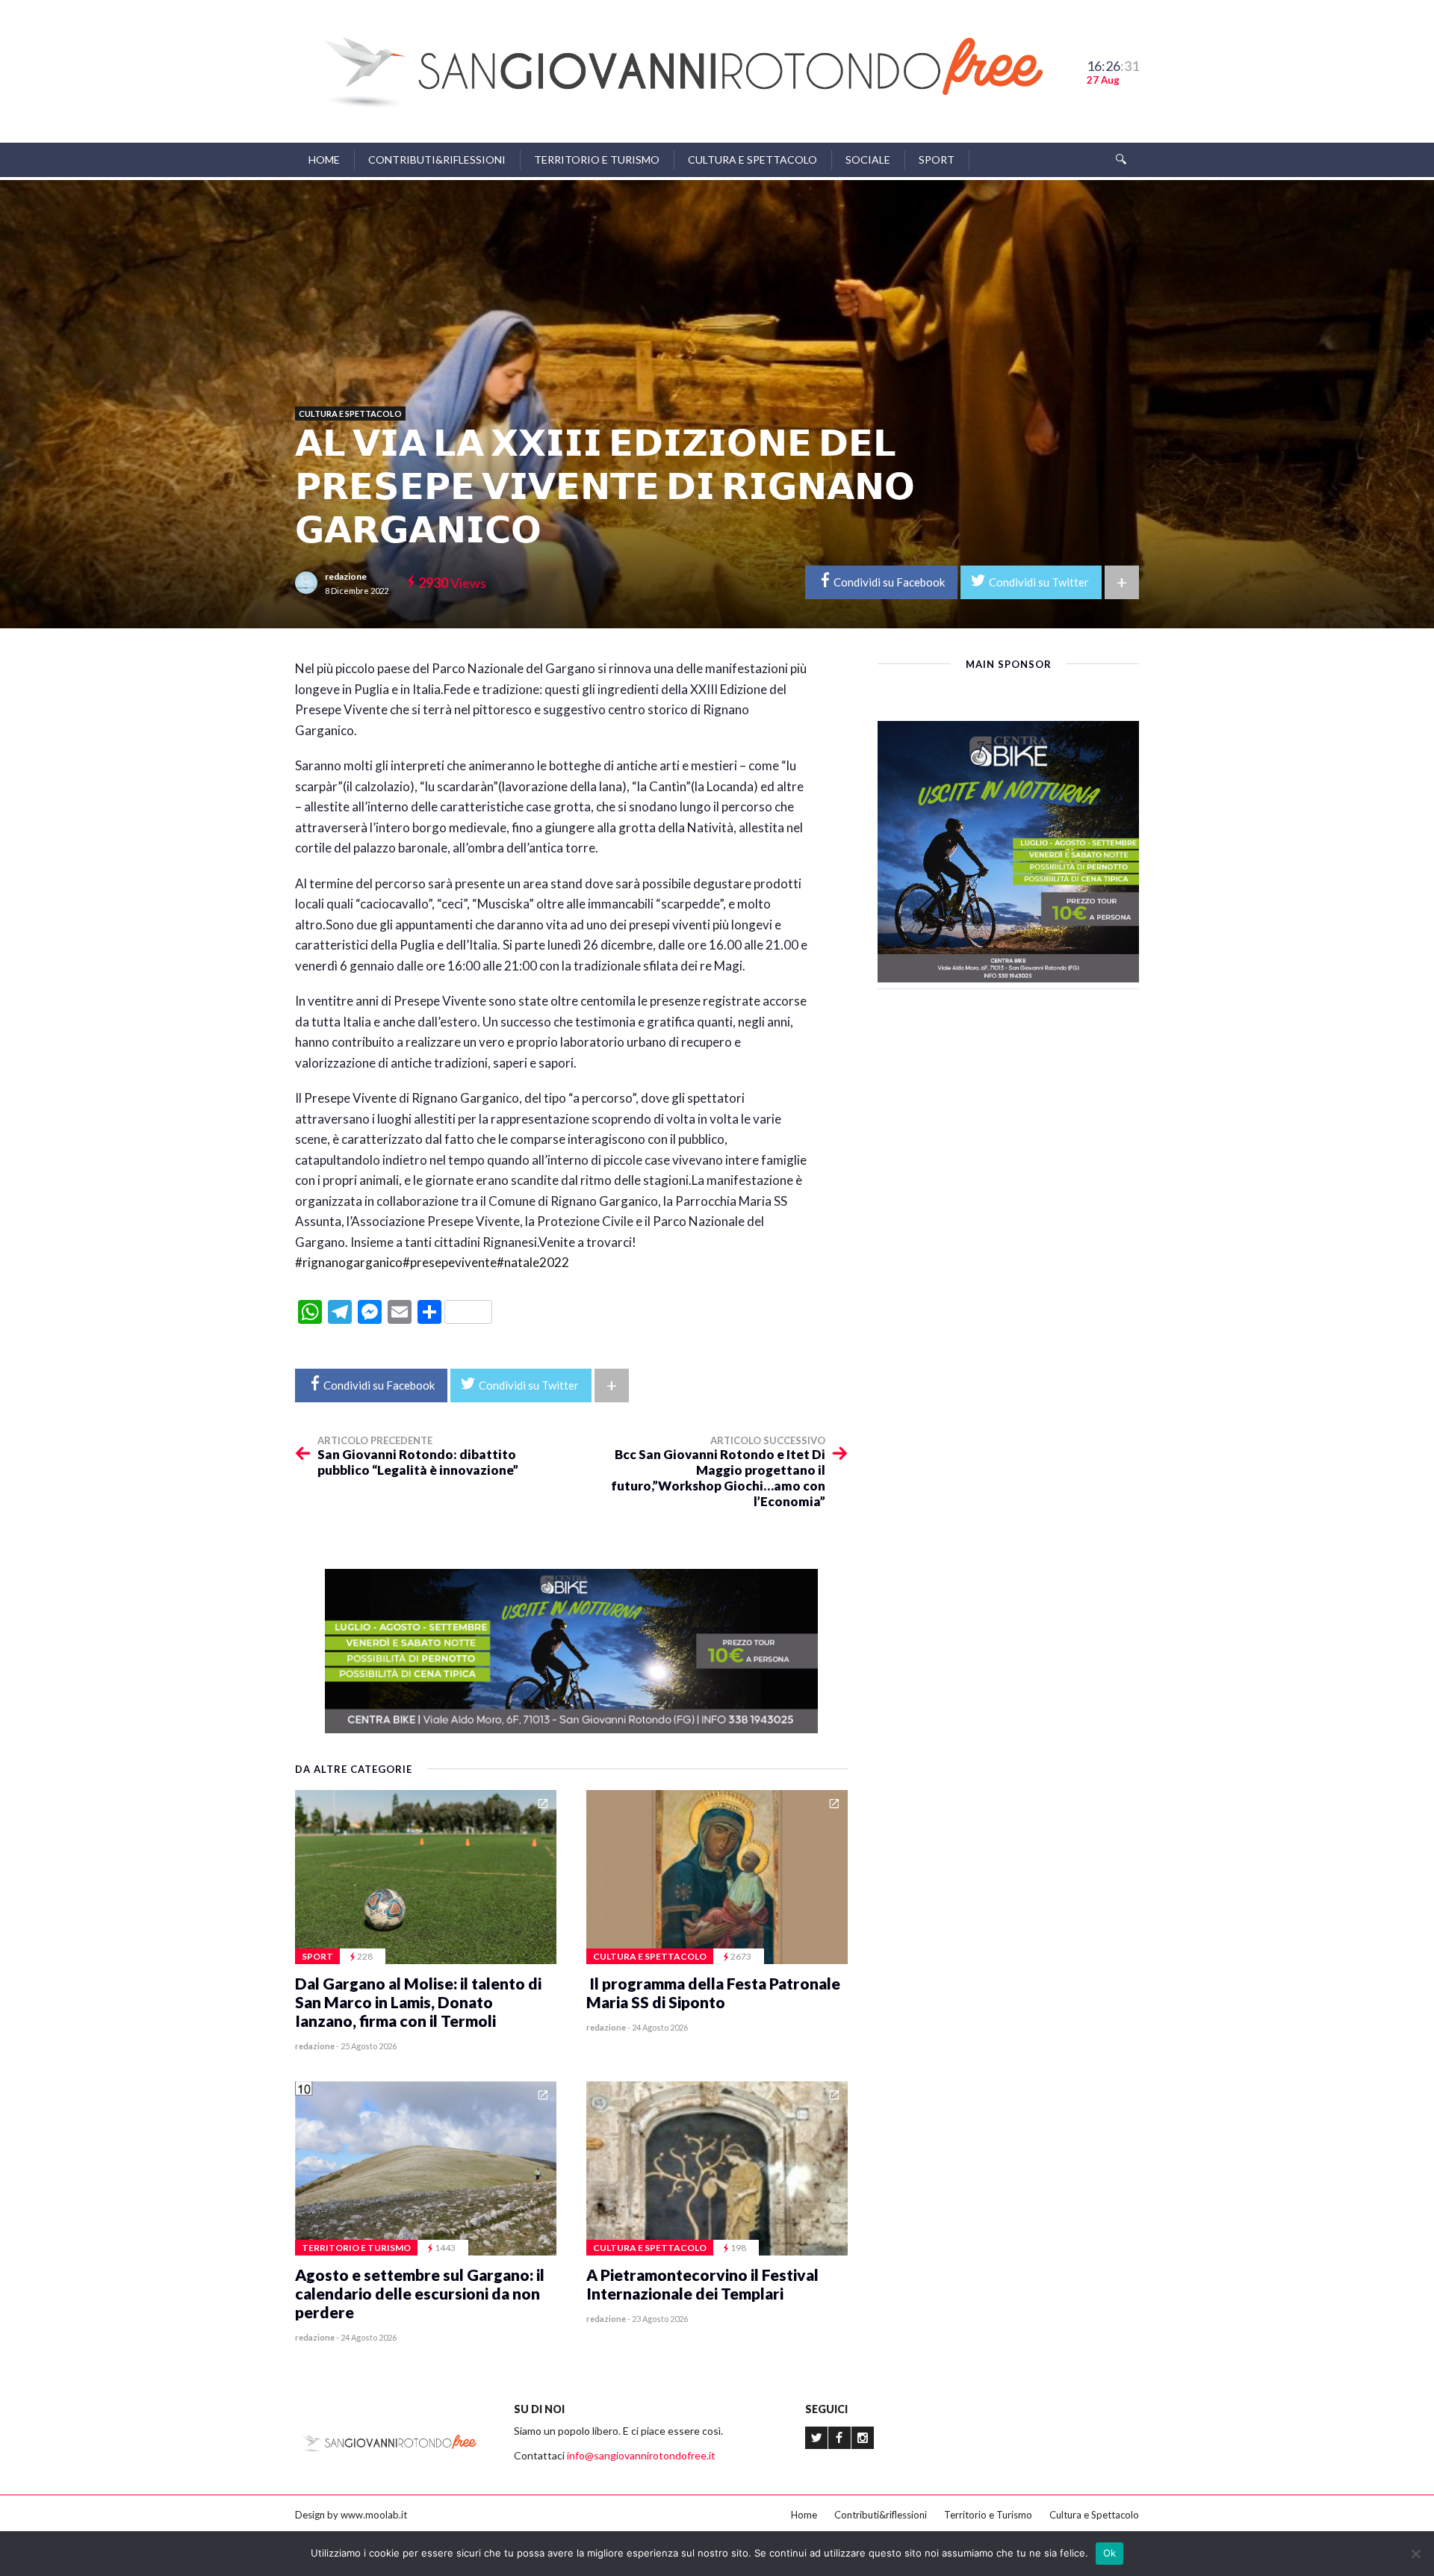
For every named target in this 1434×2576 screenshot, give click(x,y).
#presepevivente (450, 1262)
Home (324, 160)
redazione (346, 576)
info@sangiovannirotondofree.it (641, 2455)
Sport (937, 160)
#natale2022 (533, 1262)
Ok (1110, 2553)
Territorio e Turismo (597, 160)
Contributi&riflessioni (437, 160)
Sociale (868, 160)
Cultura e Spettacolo (752, 160)
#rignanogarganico (349, 1262)
